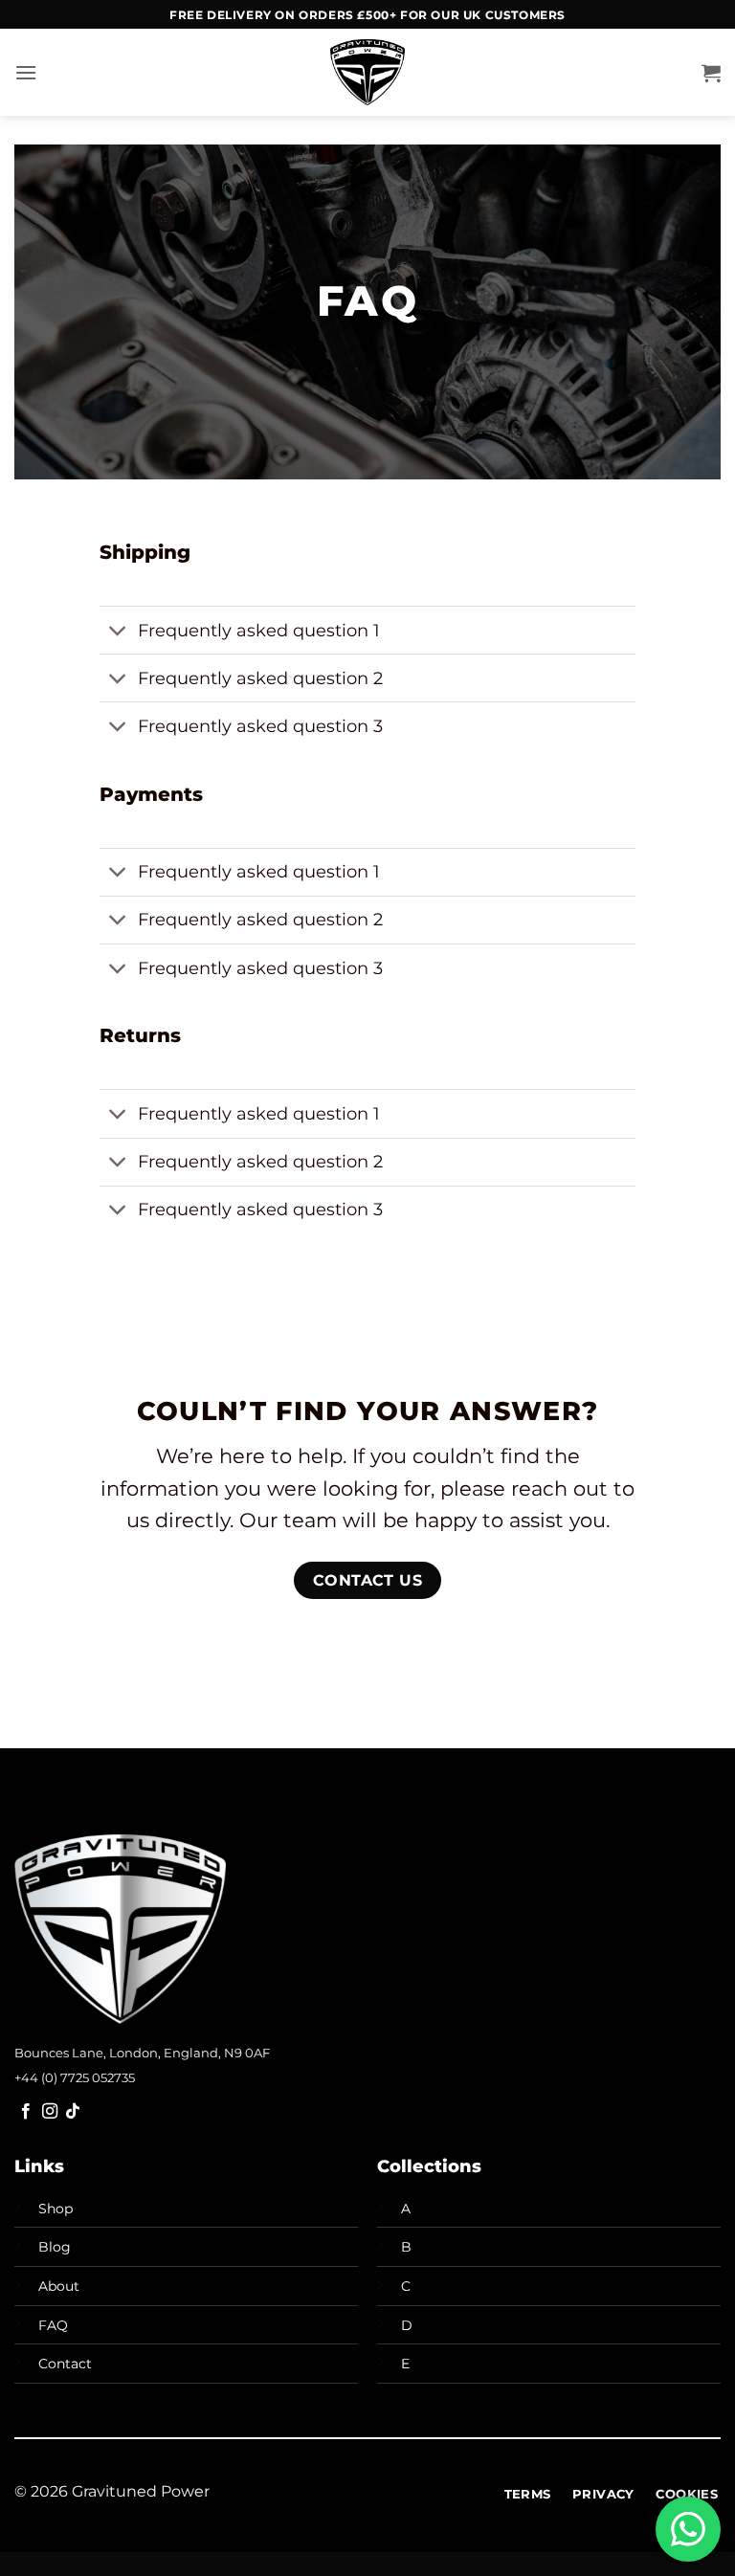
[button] (26, 72)
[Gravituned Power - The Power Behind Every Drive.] (368, 72)
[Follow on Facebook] (26, 2112)
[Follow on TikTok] (73, 2112)
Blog (55, 2247)
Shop (56, 2209)
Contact (65, 2364)
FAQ (53, 2325)
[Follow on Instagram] (50, 2112)
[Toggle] (118, 632)
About (59, 2286)
